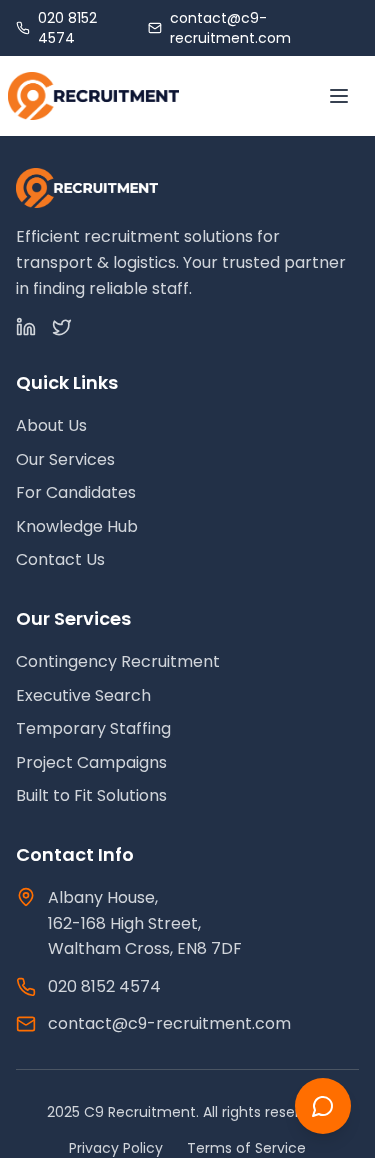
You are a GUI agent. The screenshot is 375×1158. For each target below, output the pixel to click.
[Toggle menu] (339, 96)
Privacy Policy (116, 1148)
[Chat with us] (323, 1106)
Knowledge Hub (77, 526)
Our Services (65, 459)
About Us (51, 425)
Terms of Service (246, 1148)
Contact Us (60, 559)
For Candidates (76, 492)
